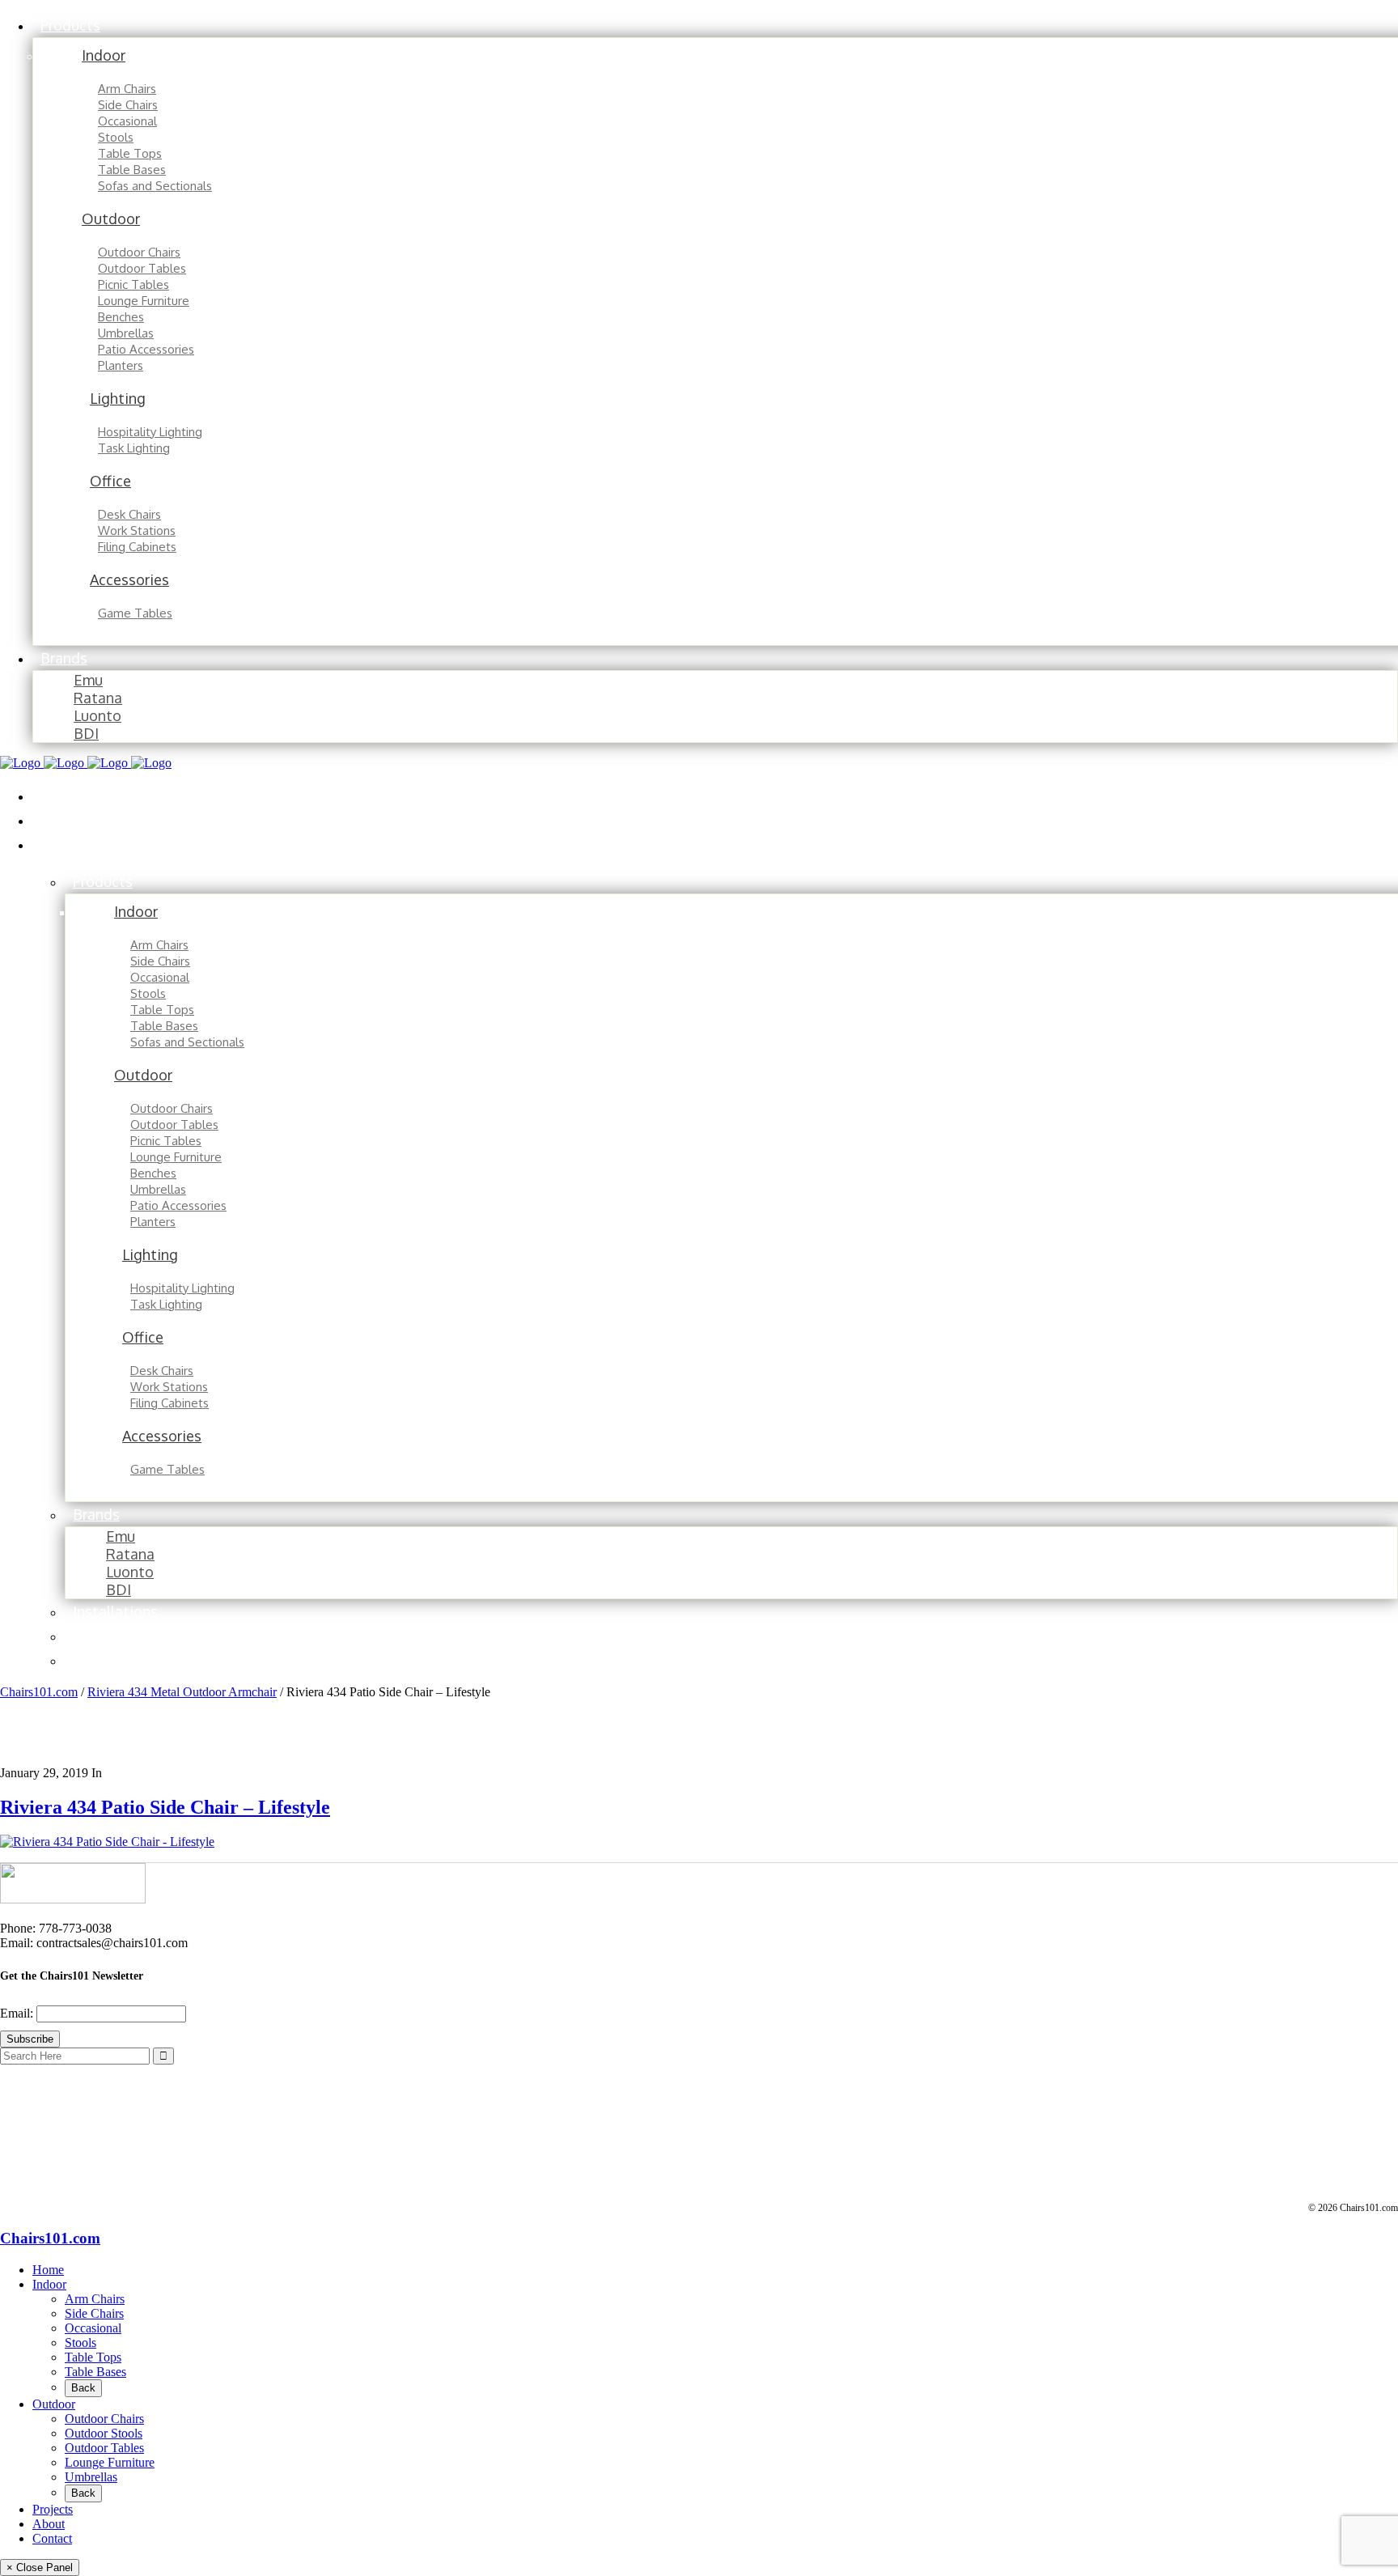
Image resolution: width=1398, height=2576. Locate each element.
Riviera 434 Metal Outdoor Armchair (182, 1692)
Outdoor (54, 2404)
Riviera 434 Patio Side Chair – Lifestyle (165, 1807)
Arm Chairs (95, 2299)
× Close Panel (40, 2568)
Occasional (93, 2328)
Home (48, 2270)
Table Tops (93, 2357)
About (49, 2524)
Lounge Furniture (110, 2462)
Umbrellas (91, 2477)
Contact (52, 2538)
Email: (18, 2013)
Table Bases (95, 2372)
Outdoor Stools (104, 2433)
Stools (80, 2343)
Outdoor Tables (104, 2448)
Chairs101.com (39, 1692)
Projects (53, 2509)
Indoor (49, 2284)
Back (83, 2388)
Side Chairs (94, 2313)
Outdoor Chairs (104, 2419)
